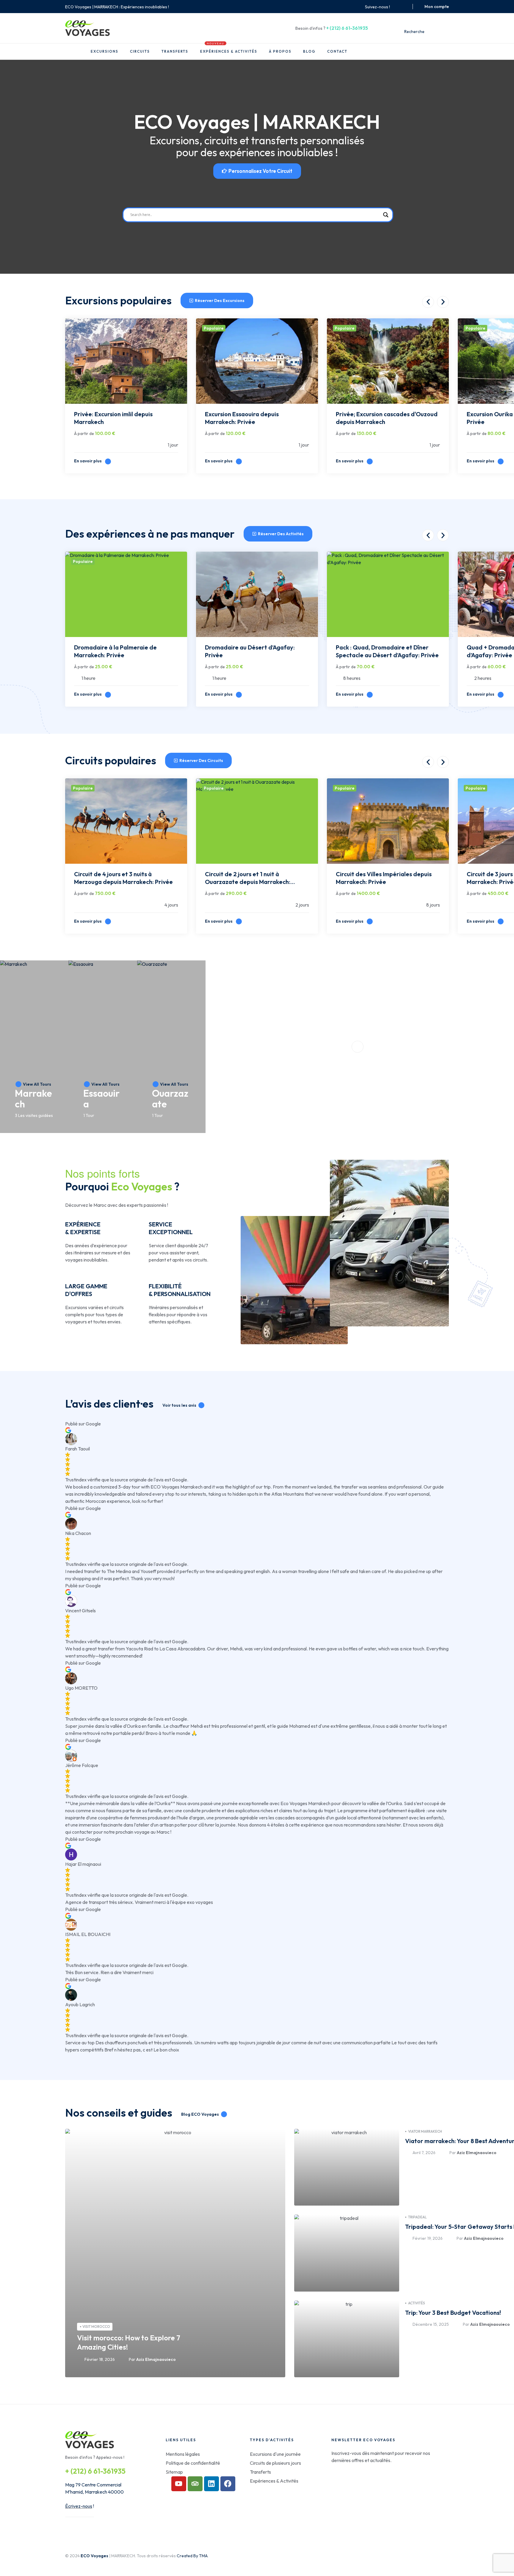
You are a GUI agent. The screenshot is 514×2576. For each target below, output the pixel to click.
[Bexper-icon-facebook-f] (397, 7)
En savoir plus (88, 461)
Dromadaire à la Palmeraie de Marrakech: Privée (115, 651)
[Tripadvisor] (195, 2484)
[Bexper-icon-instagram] (404, 7)
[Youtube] (179, 2484)
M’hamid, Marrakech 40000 (94, 2492)
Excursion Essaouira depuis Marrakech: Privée (242, 418)
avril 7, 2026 (424, 2153)
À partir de (84, 433)
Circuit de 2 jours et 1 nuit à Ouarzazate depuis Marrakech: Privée (248, 879)
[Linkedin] (211, 2484)
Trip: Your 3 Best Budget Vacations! (453, 2313)
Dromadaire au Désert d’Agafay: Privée (250, 651)
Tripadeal (417, 2217)
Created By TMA (192, 2556)
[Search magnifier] (386, 215)
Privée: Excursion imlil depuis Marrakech (113, 418)
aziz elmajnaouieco (156, 2359)
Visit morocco (96, 2327)
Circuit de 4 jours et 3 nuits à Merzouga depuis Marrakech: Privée (123, 878)
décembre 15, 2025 (431, 2324)
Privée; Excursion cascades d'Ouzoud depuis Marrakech (387, 418)
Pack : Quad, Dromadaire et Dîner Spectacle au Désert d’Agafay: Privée (387, 651)
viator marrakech (425, 2131)
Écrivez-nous (79, 2506)
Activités (417, 2303)
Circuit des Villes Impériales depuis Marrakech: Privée (384, 878)
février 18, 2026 (100, 2359)
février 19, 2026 (428, 2238)
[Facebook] (228, 2484)
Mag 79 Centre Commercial (93, 2485)
